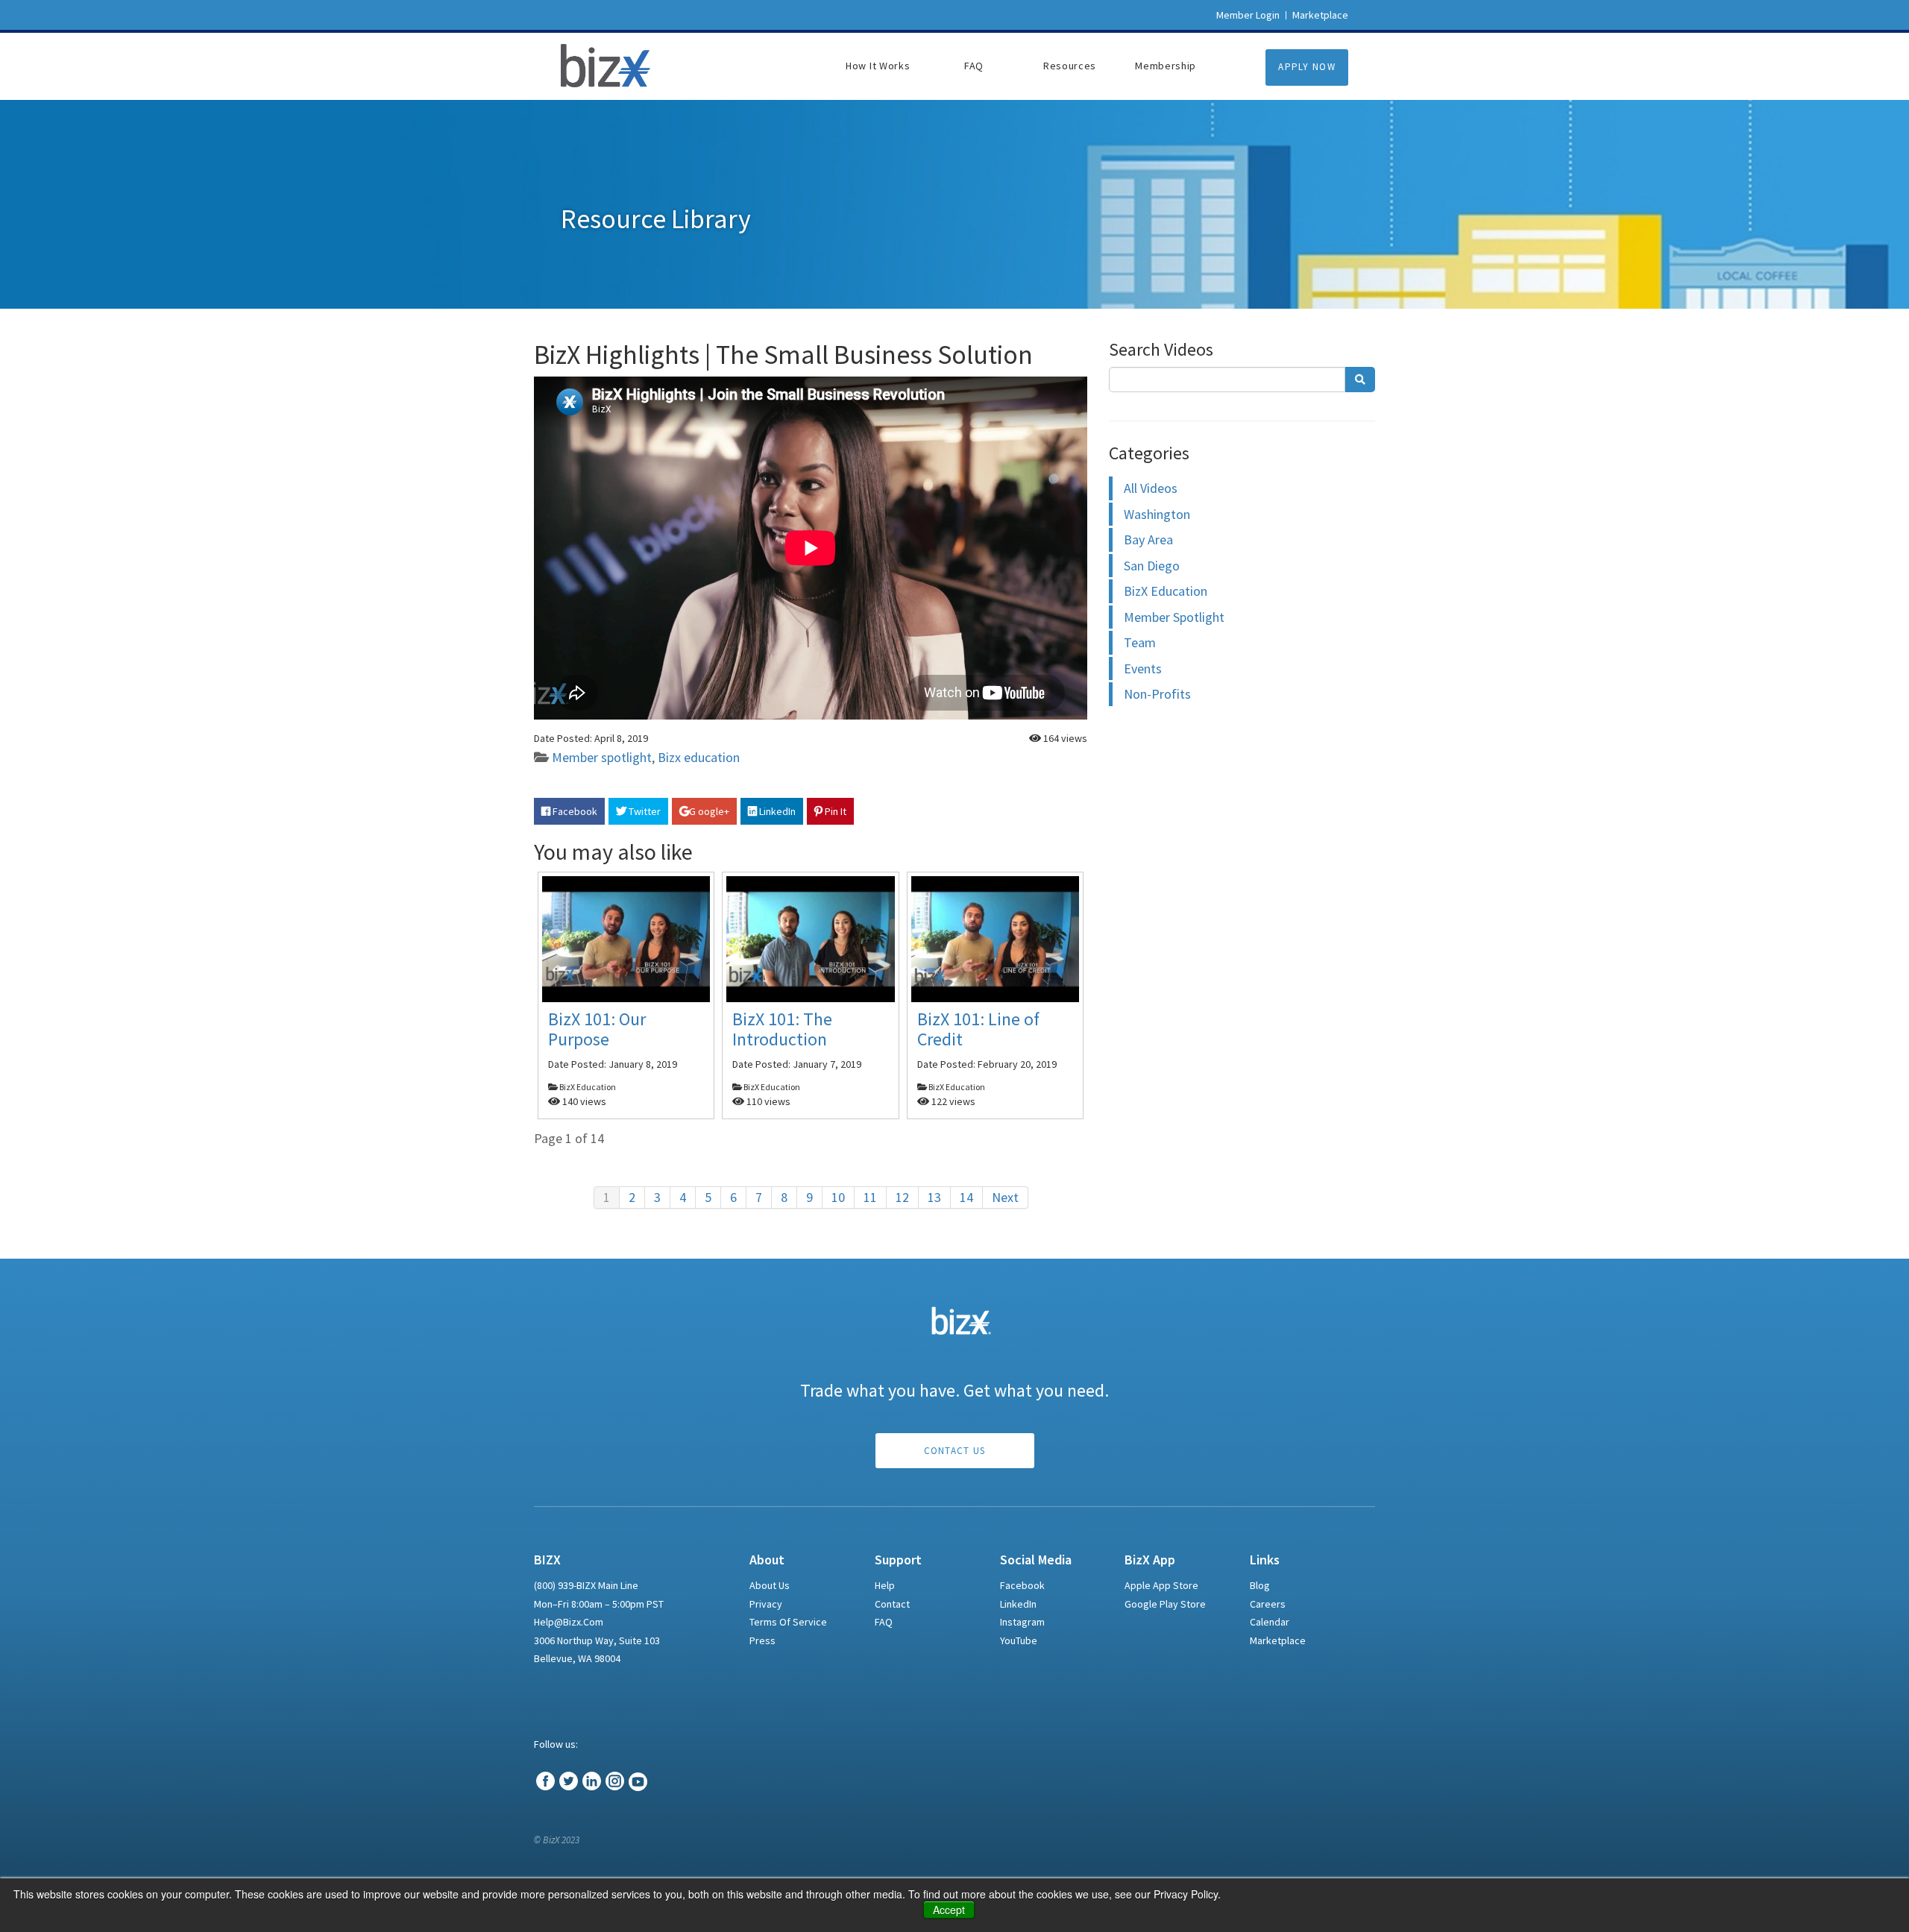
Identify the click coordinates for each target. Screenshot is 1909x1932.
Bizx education (699, 757)
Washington (1157, 514)
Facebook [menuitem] (1022, 1585)
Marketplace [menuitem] (1278, 1640)
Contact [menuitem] (892, 1604)
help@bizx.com (569, 1622)
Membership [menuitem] (1166, 66)
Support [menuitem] (898, 1560)
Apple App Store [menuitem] (1161, 1585)
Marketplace (1320, 15)
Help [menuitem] (885, 1585)
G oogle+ (709, 811)
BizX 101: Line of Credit (978, 1029)
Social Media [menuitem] (1036, 1560)
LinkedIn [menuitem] (1018, 1604)
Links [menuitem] (1265, 1560)
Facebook (574, 811)
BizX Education (1166, 591)
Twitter (644, 811)
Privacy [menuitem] (766, 1604)
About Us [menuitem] (770, 1585)
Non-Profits (1157, 694)
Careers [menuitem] (1268, 1604)
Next (1005, 1197)
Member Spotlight (1174, 617)
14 (966, 1197)
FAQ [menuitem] (974, 66)
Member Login (1248, 15)
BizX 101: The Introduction (782, 1029)
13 (934, 1197)
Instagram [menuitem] (1022, 1622)
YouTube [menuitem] (1019, 1640)
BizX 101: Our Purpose (597, 1029)
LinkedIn (776, 811)
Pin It (834, 811)
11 (870, 1197)
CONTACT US (955, 1451)
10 (838, 1197)
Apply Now (1307, 67)
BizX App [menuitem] (1150, 1560)
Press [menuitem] (762, 1640)
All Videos (1151, 488)
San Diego (1152, 566)
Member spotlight (602, 757)
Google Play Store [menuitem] (1165, 1604)
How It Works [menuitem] (878, 66)
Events (1143, 668)
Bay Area (1148, 539)
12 (902, 1197)
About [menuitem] (767, 1560)
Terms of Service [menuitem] (788, 1622)
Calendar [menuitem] (1270, 1622)
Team (1140, 642)
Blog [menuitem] (1260, 1585)
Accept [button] (949, 1910)
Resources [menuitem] (1070, 66)
